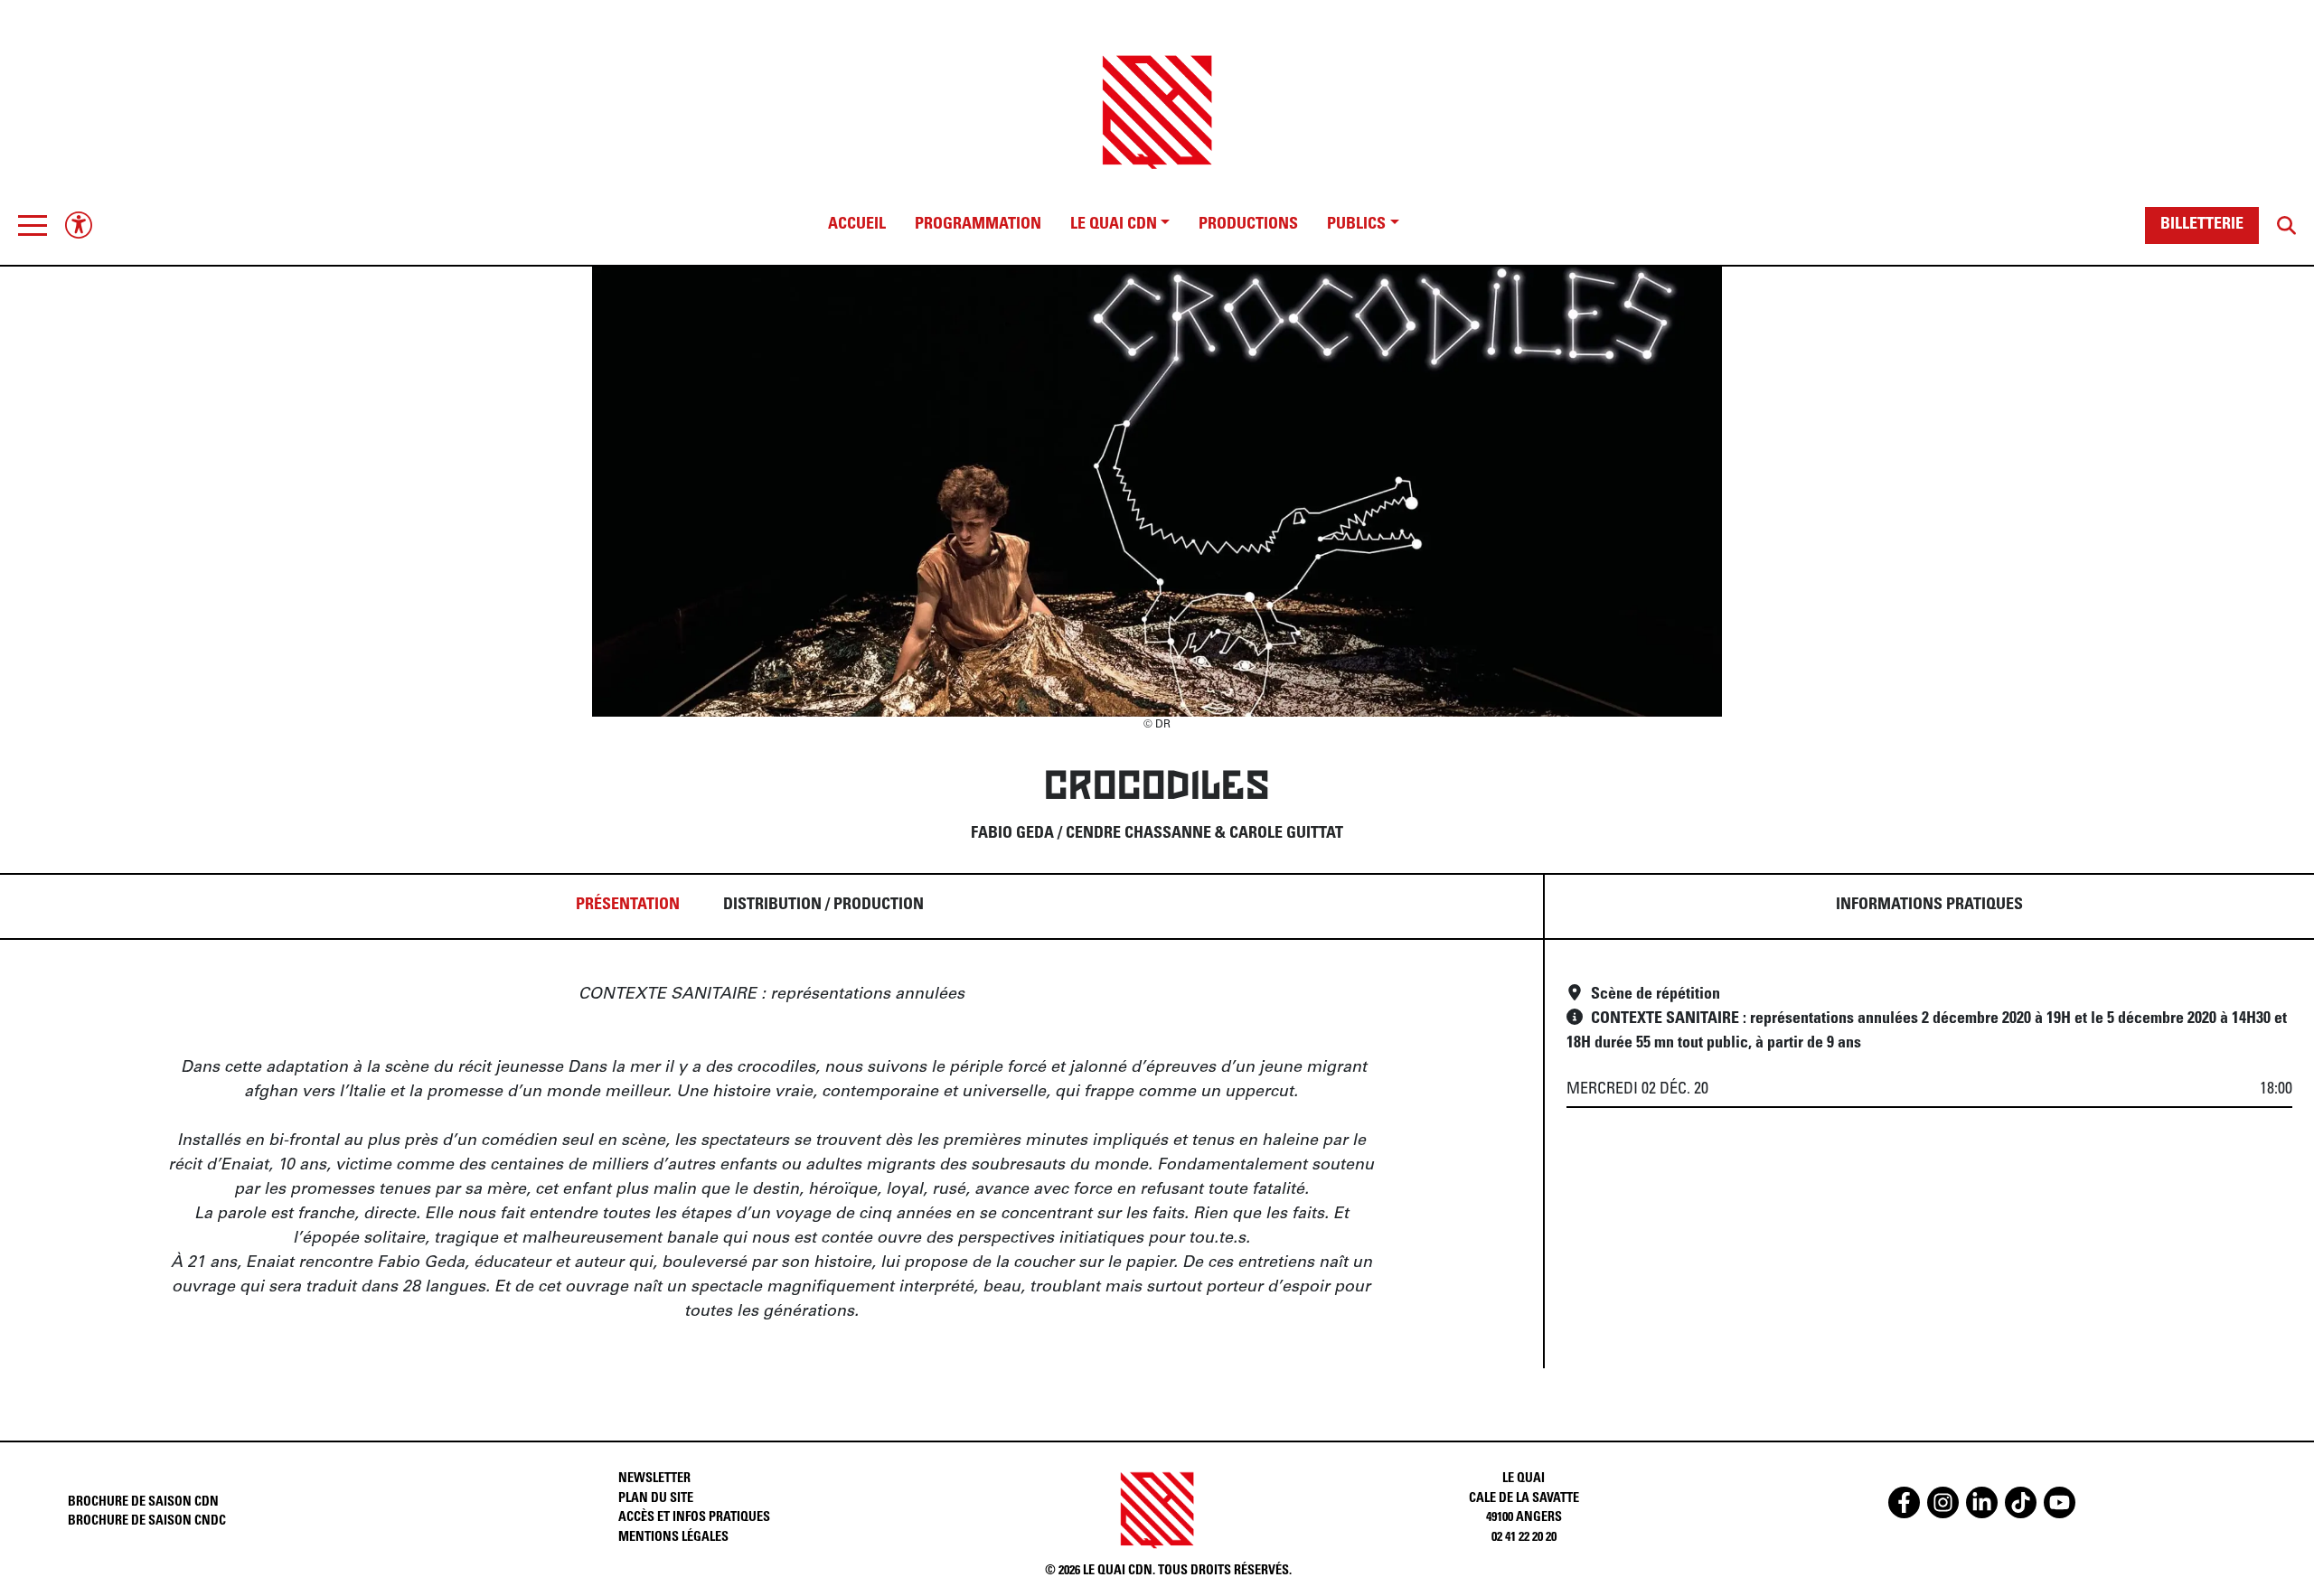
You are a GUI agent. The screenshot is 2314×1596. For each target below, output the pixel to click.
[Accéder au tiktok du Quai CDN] (2021, 1502)
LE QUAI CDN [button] (1114, 225)
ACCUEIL (857, 225)
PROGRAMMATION (978, 225)
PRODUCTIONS (1248, 225)
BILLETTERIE (2202, 225)
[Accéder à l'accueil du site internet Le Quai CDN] (1157, 96)
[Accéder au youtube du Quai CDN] (2060, 1502)
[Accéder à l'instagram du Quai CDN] (1943, 1502)
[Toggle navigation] (33, 225)
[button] (33, 225)
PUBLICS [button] (1356, 225)
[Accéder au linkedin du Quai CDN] (1982, 1502)
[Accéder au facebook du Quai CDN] (1904, 1502)
